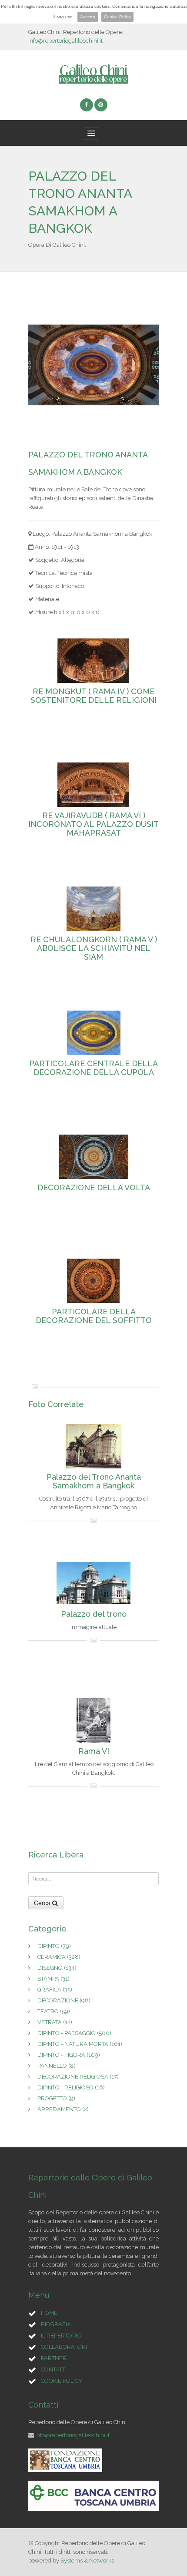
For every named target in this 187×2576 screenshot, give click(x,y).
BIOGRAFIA (56, 2324)
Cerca (43, 1903)
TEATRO (54, 2011)
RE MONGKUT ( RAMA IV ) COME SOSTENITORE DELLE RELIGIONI (93, 696)
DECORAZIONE (64, 2000)
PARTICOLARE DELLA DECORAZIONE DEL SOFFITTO (94, 1316)
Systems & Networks (87, 2561)
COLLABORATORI (64, 2347)
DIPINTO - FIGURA (69, 2055)
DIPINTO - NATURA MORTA (80, 2044)
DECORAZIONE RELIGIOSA (78, 2077)
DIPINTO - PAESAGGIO (74, 2033)
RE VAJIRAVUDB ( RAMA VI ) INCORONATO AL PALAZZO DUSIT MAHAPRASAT (93, 824)
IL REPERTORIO (61, 2336)
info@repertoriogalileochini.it (65, 41)
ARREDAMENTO (63, 2109)
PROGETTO (56, 2098)
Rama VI (94, 1751)
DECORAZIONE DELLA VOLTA (94, 1188)
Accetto (88, 17)
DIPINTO (54, 1946)
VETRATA (55, 2022)
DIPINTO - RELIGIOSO (71, 2087)
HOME (49, 2313)
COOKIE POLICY (62, 2381)
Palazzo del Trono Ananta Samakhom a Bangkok (94, 1481)
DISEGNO (57, 1968)
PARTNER (54, 2358)
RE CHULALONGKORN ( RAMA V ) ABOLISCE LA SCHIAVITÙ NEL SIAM (94, 948)
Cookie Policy (117, 17)
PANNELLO (57, 2066)
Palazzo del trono (94, 1614)
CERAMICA (59, 1957)
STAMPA (53, 1979)
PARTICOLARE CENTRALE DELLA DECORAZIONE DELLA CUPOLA (93, 1068)
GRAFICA (55, 1990)
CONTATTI (54, 2369)
